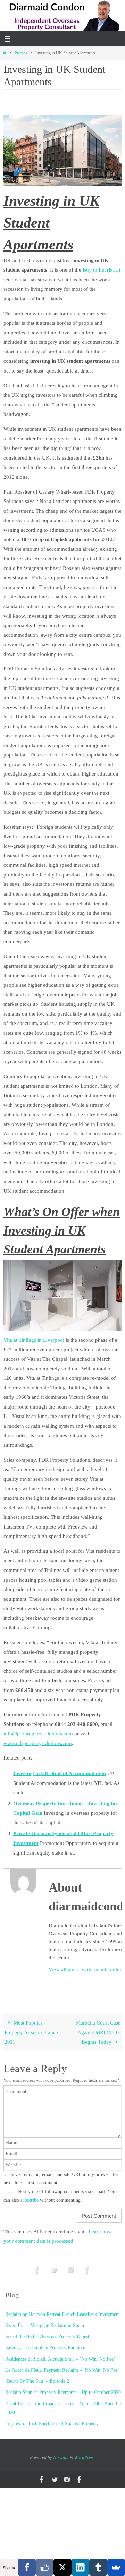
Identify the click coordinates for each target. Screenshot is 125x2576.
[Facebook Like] (45, 2567)
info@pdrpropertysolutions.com (38, 1733)
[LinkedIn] (80, 2567)
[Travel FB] (87, 2270)
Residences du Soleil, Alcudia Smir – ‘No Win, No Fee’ (60, 2359)
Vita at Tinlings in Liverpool (34, 1340)
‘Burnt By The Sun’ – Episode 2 (37, 2381)
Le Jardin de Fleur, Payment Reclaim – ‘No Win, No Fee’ (62, 2370)
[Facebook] (27, 2567)
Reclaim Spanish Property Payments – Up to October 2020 (63, 2392)
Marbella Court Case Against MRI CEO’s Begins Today (98, 2032)
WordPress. (85, 2458)
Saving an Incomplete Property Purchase (45, 2348)
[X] (62, 2567)
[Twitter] (54, 2270)
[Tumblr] (98, 2567)
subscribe (30, 2200)
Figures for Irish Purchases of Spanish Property (52, 2424)
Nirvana (61, 2458)
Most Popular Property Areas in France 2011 (31, 2032)
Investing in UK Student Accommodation (60, 1773)
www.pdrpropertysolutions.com (38, 1743)
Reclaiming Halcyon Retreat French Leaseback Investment (62, 2314)
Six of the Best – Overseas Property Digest (47, 2337)
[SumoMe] (116, 2567)
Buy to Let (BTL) (101, 270)
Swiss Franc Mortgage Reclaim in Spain (45, 2325)
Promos (21, 53)
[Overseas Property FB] (37, 2270)
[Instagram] (71, 2270)
